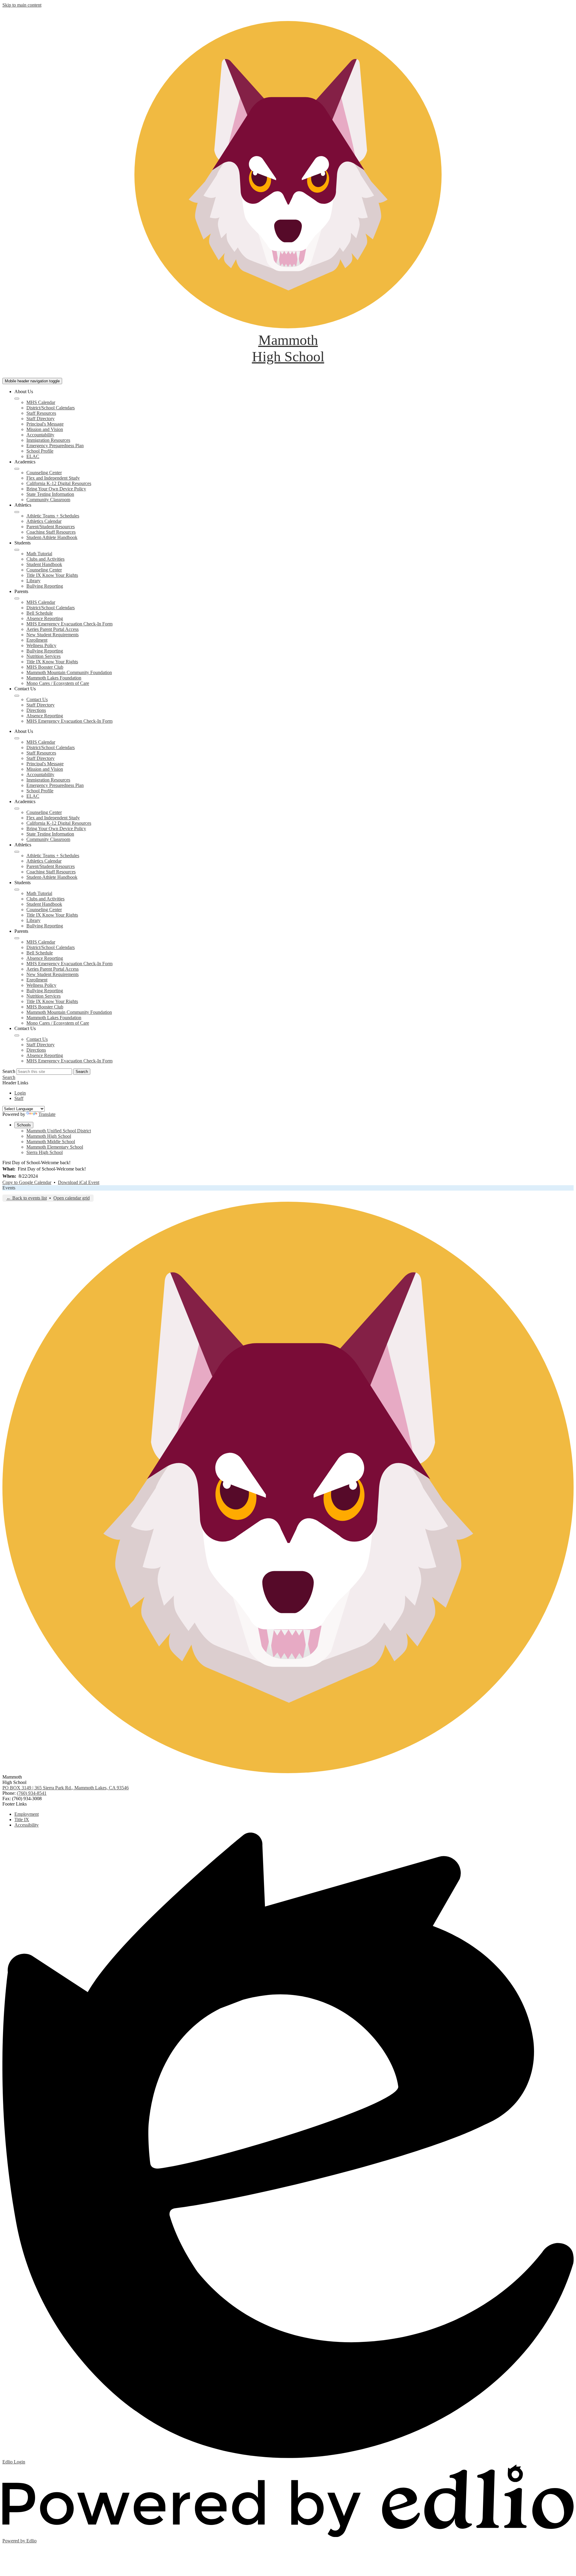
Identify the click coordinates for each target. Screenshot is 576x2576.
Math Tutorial (39, 554)
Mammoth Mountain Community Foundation (69, 672)
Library (33, 581)
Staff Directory (40, 419)
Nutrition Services (43, 656)
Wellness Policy (41, 645)
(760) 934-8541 (32, 1793)
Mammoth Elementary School (55, 1147)
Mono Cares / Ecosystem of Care (58, 683)
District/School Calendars (51, 408)
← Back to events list (27, 1198)
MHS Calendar (41, 402)
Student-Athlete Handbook (52, 537)
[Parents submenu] (17, 598)
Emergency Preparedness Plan (55, 446)
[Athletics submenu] (17, 512)
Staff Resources (41, 413)
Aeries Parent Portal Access (52, 629)
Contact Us (37, 699)
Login (20, 1093)
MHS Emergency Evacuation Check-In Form (69, 624)
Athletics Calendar (44, 521)
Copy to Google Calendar (27, 1182)
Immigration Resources (48, 440)
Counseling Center (44, 473)
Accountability (40, 435)
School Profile (40, 451)
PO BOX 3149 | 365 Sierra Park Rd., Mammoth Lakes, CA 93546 (66, 1788)
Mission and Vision (45, 429)
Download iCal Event (79, 1182)
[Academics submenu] (17, 469)
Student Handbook (44, 564)
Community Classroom (48, 500)
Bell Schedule (40, 613)
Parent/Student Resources (51, 527)
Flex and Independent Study (53, 478)
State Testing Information (50, 494)
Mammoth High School (49, 1136)
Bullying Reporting (45, 586)
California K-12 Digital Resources (59, 483)
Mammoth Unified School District (59, 1131)
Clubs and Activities (45, 559)
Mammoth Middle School (51, 1142)
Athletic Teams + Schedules (53, 516)
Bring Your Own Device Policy (56, 489)
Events (9, 1188)
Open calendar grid (72, 1198)
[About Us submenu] (17, 399)
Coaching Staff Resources (51, 532)
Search (9, 1071)
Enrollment (37, 640)
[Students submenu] (17, 550)
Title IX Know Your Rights (52, 575)
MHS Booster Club (45, 667)
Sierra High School (45, 1152)
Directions (36, 710)
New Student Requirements (52, 635)
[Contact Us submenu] (17, 696)
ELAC (33, 456)
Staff (19, 1098)
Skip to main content (22, 5)
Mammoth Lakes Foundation (54, 678)
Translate (47, 1114)
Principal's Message (45, 424)
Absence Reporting (45, 618)
